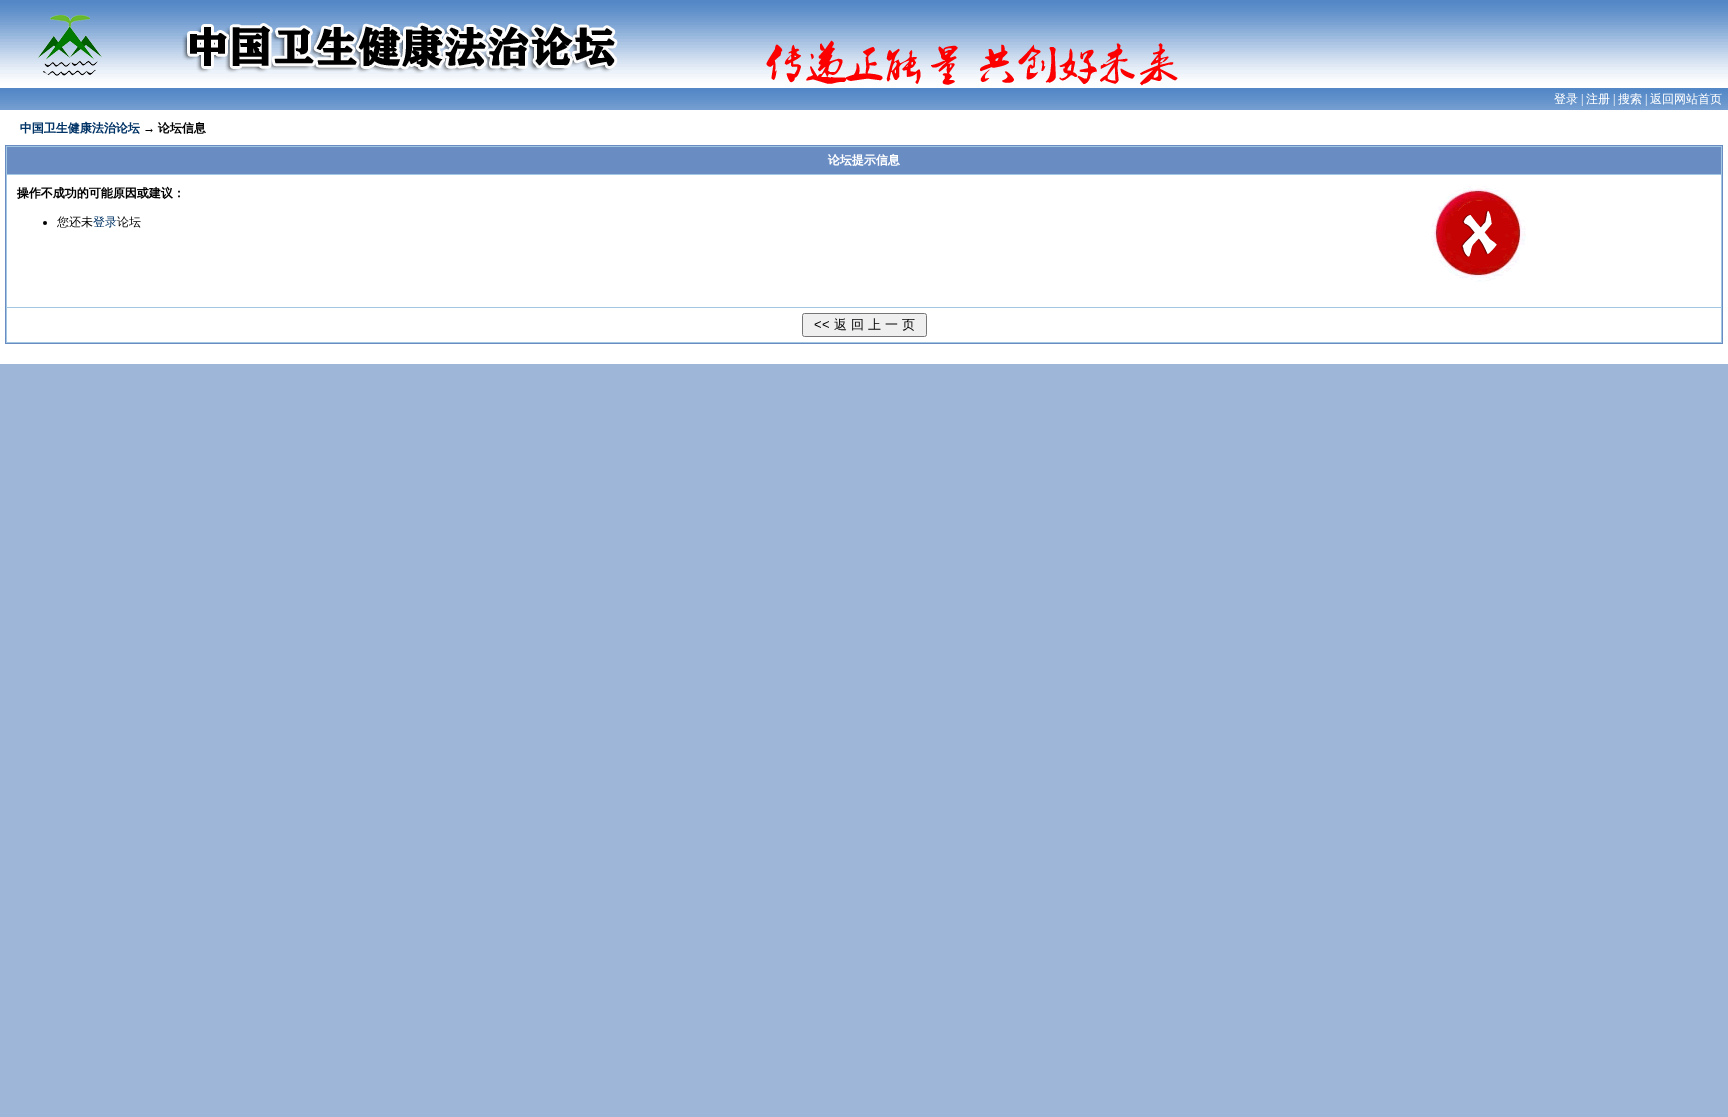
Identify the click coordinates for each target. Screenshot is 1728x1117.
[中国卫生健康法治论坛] (80, 37)
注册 (1598, 99)
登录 (1566, 99)
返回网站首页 (1686, 99)
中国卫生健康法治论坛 (80, 128)
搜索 (1630, 99)
